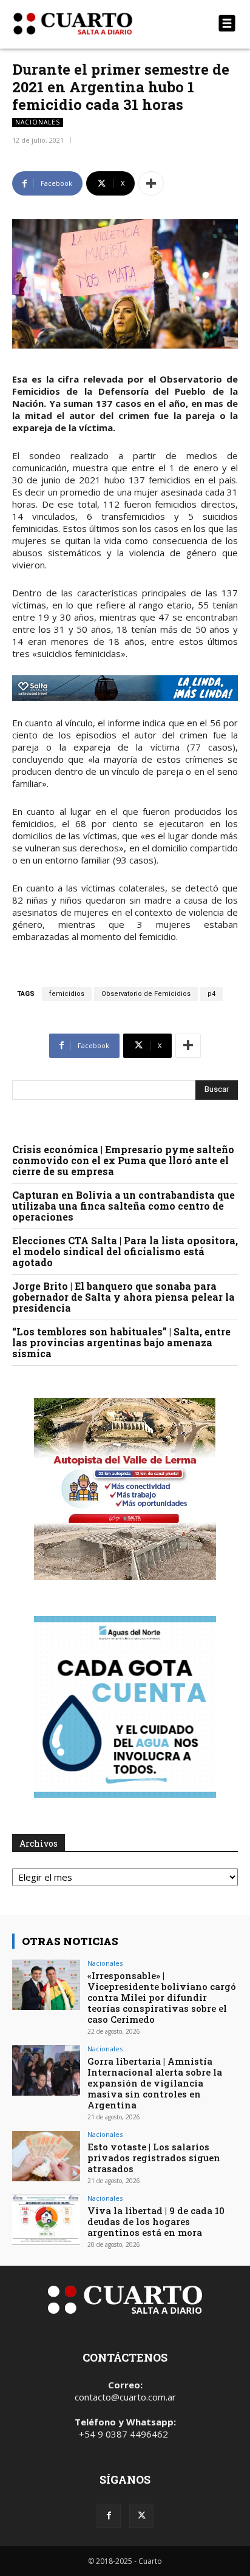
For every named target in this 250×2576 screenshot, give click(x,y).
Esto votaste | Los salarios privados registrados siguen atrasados (154, 2158)
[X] (141, 2516)
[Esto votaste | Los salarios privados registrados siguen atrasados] (46, 2156)
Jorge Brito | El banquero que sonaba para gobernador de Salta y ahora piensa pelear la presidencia (123, 1297)
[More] (151, 183)
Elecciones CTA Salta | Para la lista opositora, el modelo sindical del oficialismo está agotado (125, 1251)
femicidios (67, 994)
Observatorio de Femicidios (146, 994)
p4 (211, 994)
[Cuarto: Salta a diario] (91, 24)
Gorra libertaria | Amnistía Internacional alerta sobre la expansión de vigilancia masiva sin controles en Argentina (155, 2083)
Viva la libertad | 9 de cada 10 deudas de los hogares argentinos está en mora (156, 2221)
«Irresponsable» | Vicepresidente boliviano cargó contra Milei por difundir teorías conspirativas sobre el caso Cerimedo (162, 1997)
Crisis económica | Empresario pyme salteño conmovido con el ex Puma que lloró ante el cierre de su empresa (123, 1160)
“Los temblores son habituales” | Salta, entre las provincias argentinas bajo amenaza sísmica (121, 1342)
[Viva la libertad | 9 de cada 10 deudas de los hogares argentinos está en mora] (46, 2220)
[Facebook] (109, 2516)
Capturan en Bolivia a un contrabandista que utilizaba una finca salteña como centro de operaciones (123, 1206)
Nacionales (38, 122)
